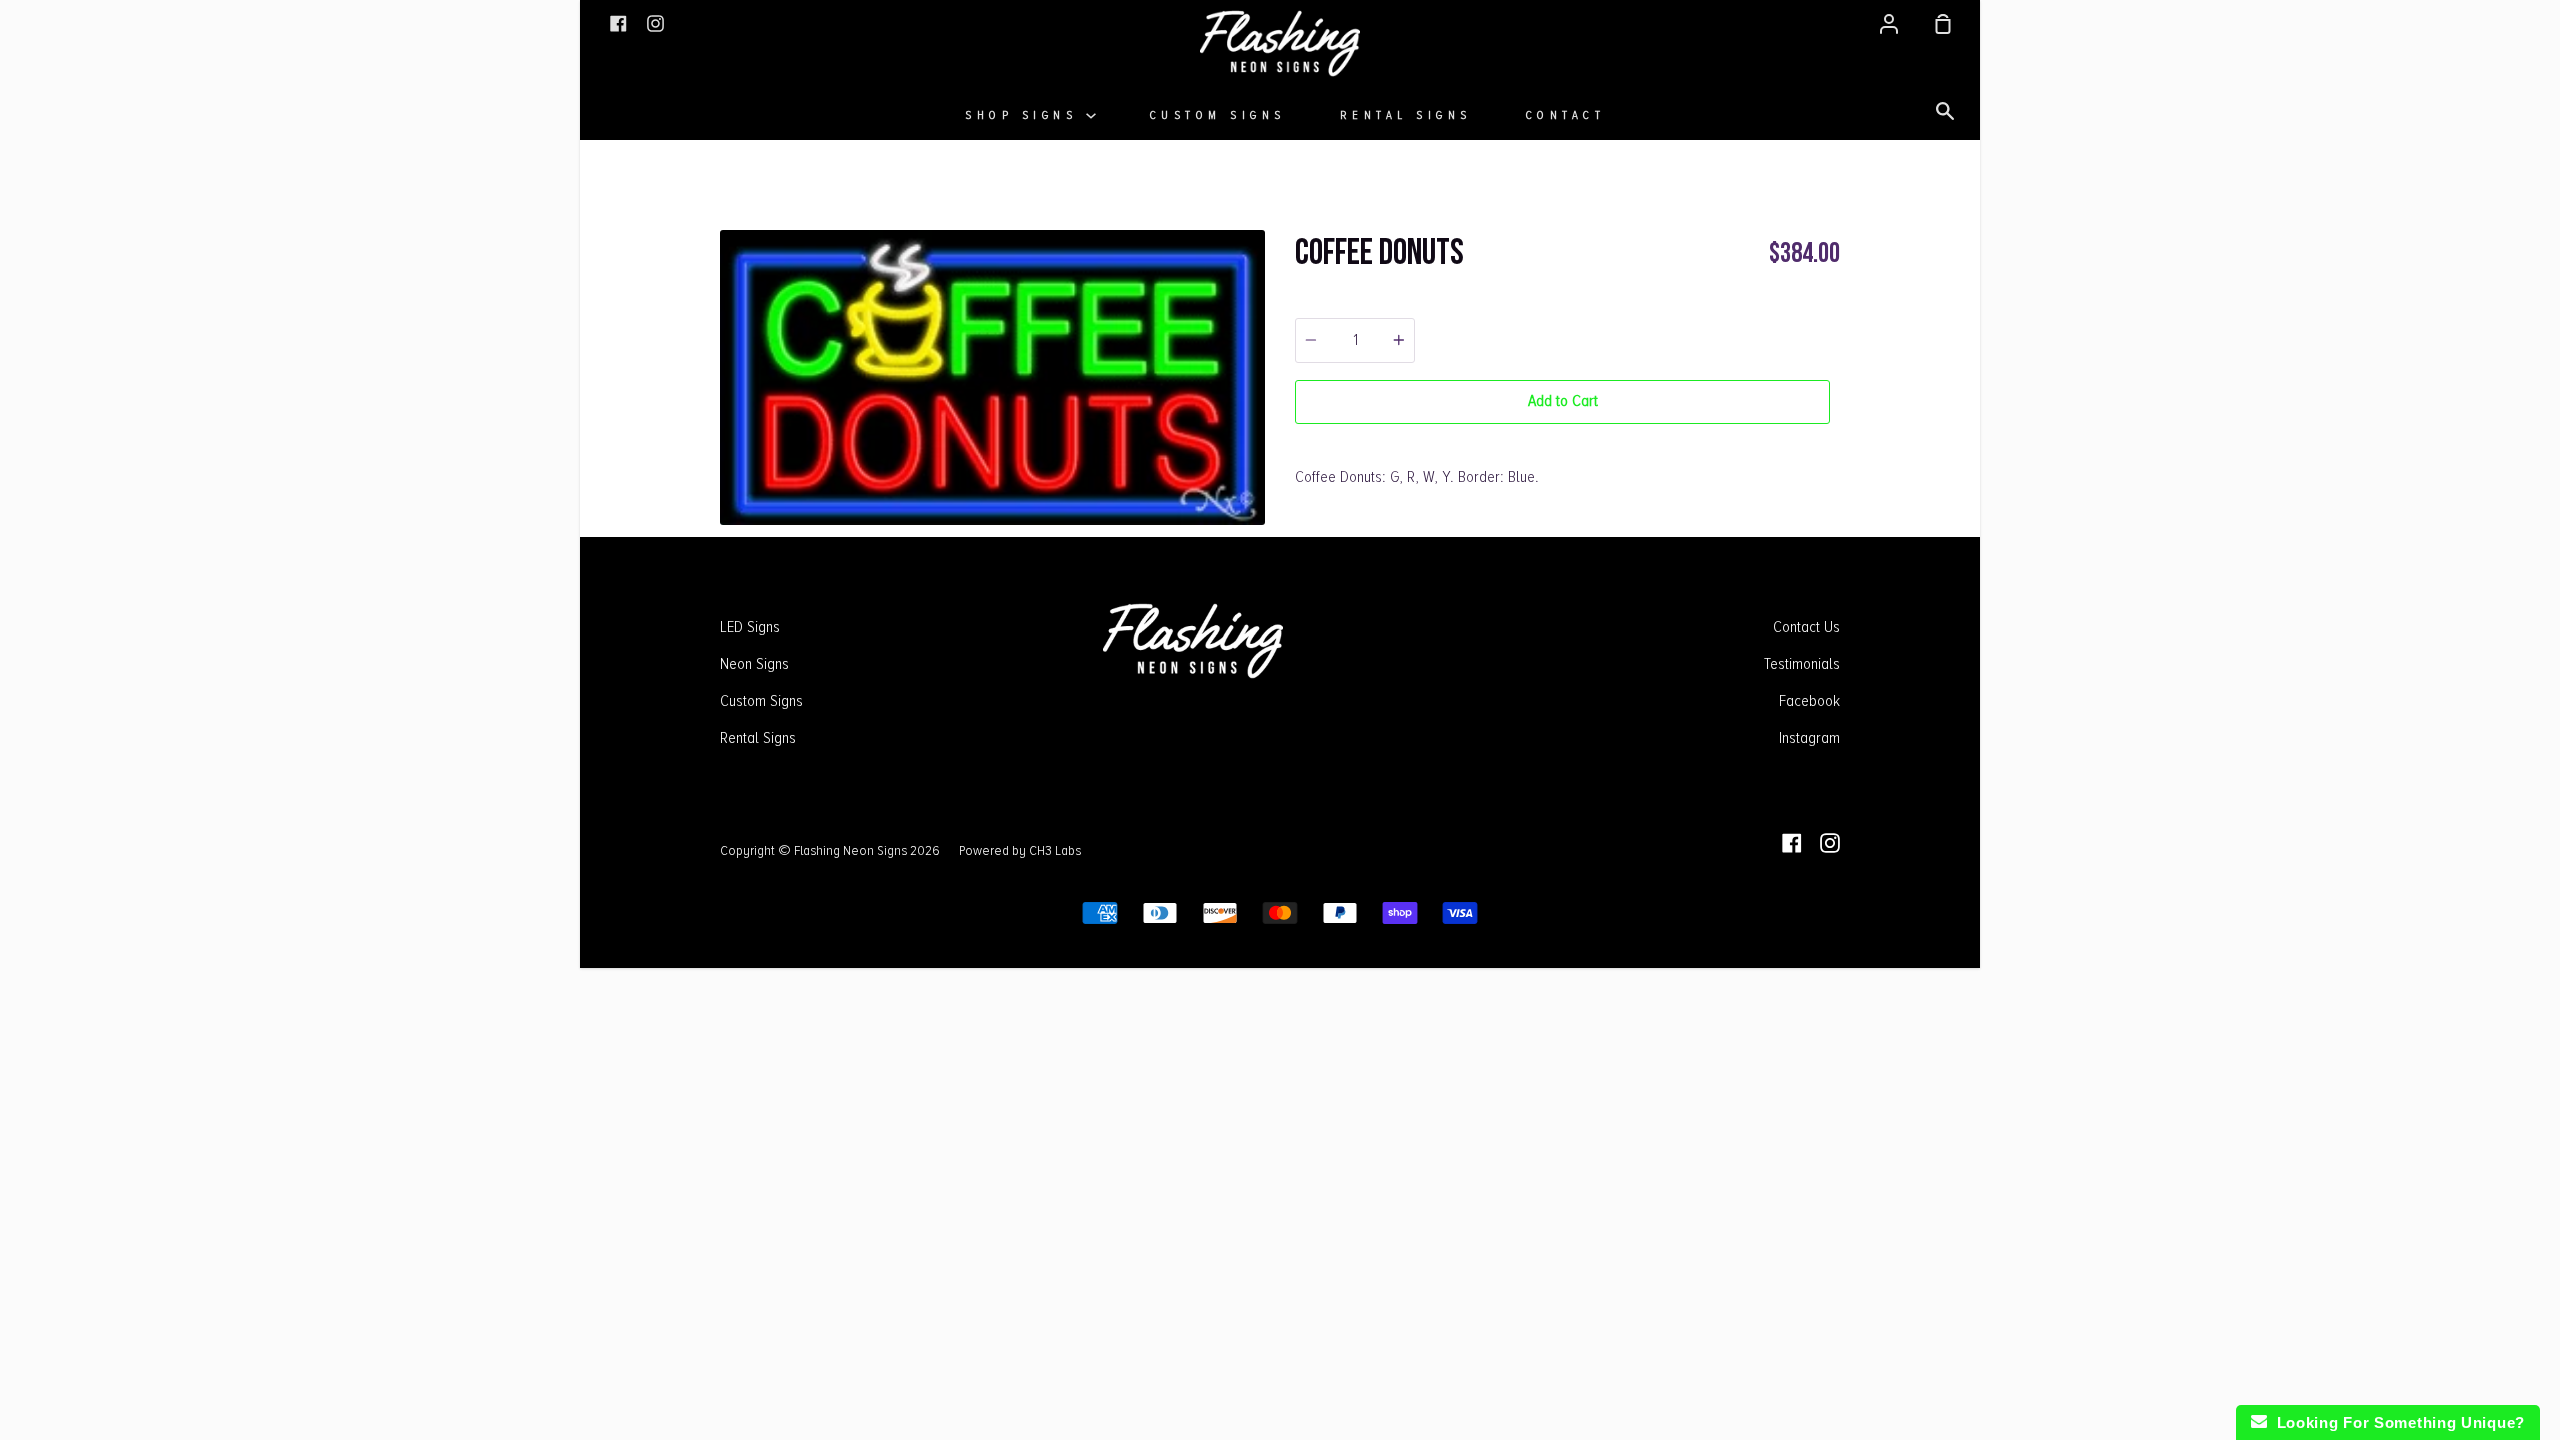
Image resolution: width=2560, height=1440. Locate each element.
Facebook (1809, 701)
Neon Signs (754, 664)
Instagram (1809, 738)
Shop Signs (1025, 115)
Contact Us (1806, 627)
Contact (1566, 115)
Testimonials (1802, 664)
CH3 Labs (1055, 850)
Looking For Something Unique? (2396, 1422)
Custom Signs (1218, 115)
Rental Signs (1406, 115)
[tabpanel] (992, 377)
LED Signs (750, 627)
